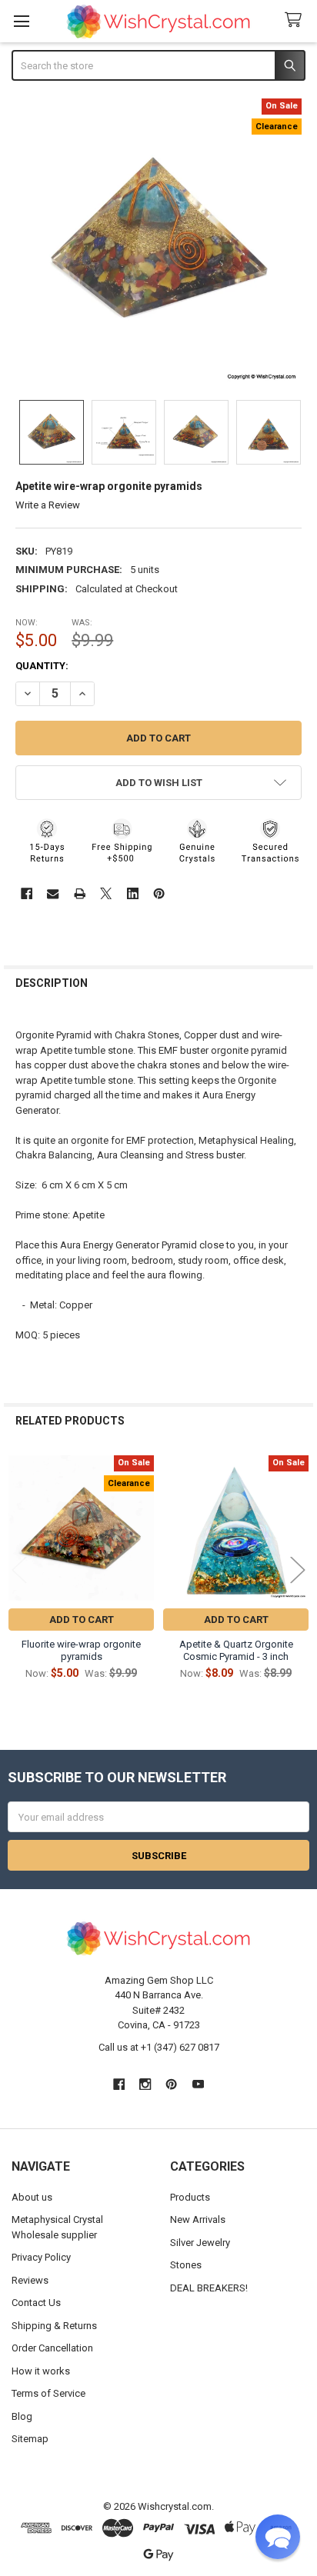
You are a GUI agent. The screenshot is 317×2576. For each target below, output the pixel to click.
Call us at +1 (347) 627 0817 (159, 2047)
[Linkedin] (133, 893)
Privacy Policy (41, 2257)
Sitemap (30, 2439)
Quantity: (42, 666)
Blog (22, 2416)
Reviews (30, 2280)
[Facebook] (27, 893)
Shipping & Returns (54, 2326)
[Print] (80, 893)
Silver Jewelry (200, 2243)
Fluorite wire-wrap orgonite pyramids (81, 1650)
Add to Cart (82, 1620)
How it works (41, 2371)
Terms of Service (48, 2393)
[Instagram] (145, 2084)
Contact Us (36, 2303)
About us (32, 2197)
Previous (19, 1570)
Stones (186, 2265)
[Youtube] (198, 2084)
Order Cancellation (52, 2348)
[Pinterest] (159, 893)
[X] (106, 893)
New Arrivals (198, 2219)
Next (298, 1570)
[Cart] (296, 20)
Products (190, 2197)
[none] (159, 242)
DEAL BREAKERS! (209, 2288)
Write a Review (48, 505)
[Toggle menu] (21, 21)
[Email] (53, 893)
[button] (159, 783)
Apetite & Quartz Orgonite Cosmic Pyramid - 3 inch (236, 1650)
